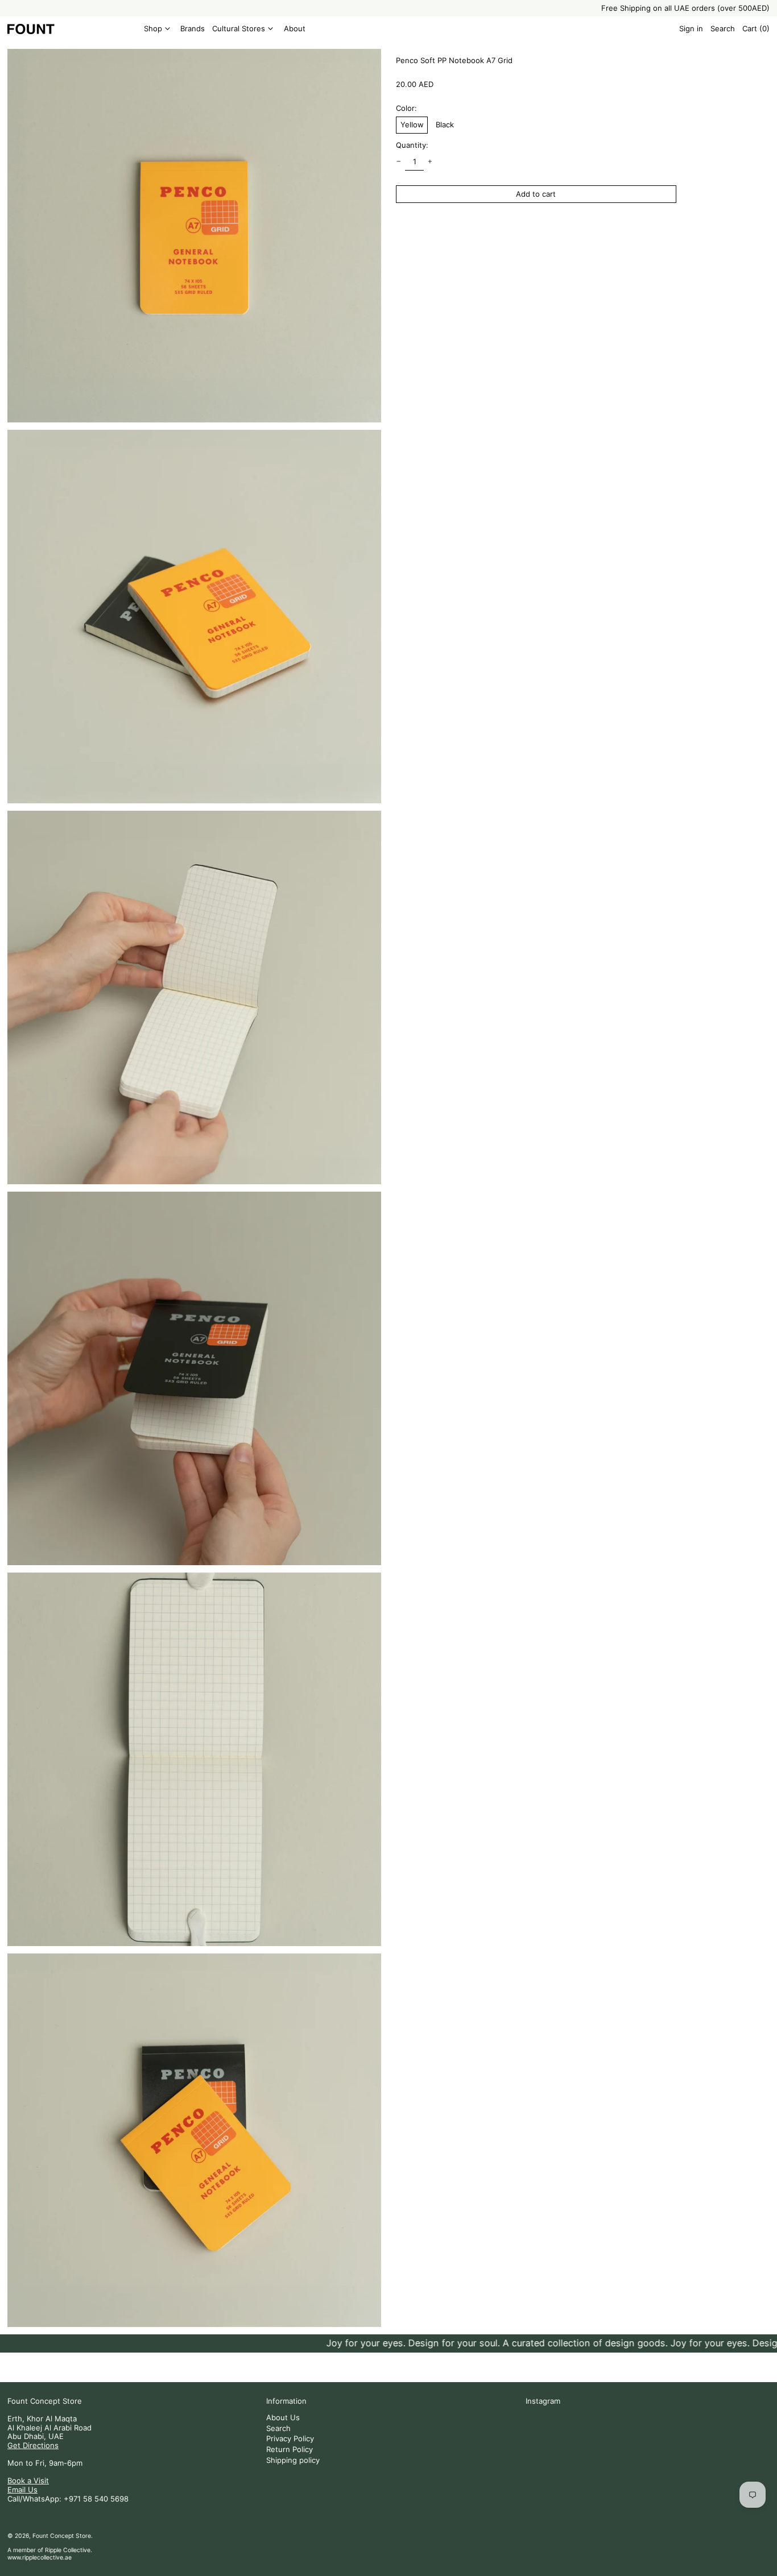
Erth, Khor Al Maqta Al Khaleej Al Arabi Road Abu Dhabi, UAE (49, 2427)
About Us (283, 2417)
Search (278, 2428)
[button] (723, 29)
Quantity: (412, 145)
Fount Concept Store (45, 2401)
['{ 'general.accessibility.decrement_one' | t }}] (399, 162)
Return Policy (290, 2449)
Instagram (543, 2401)
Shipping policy (293, 2460)
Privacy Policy (290, 2438)
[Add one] (430, 162)
